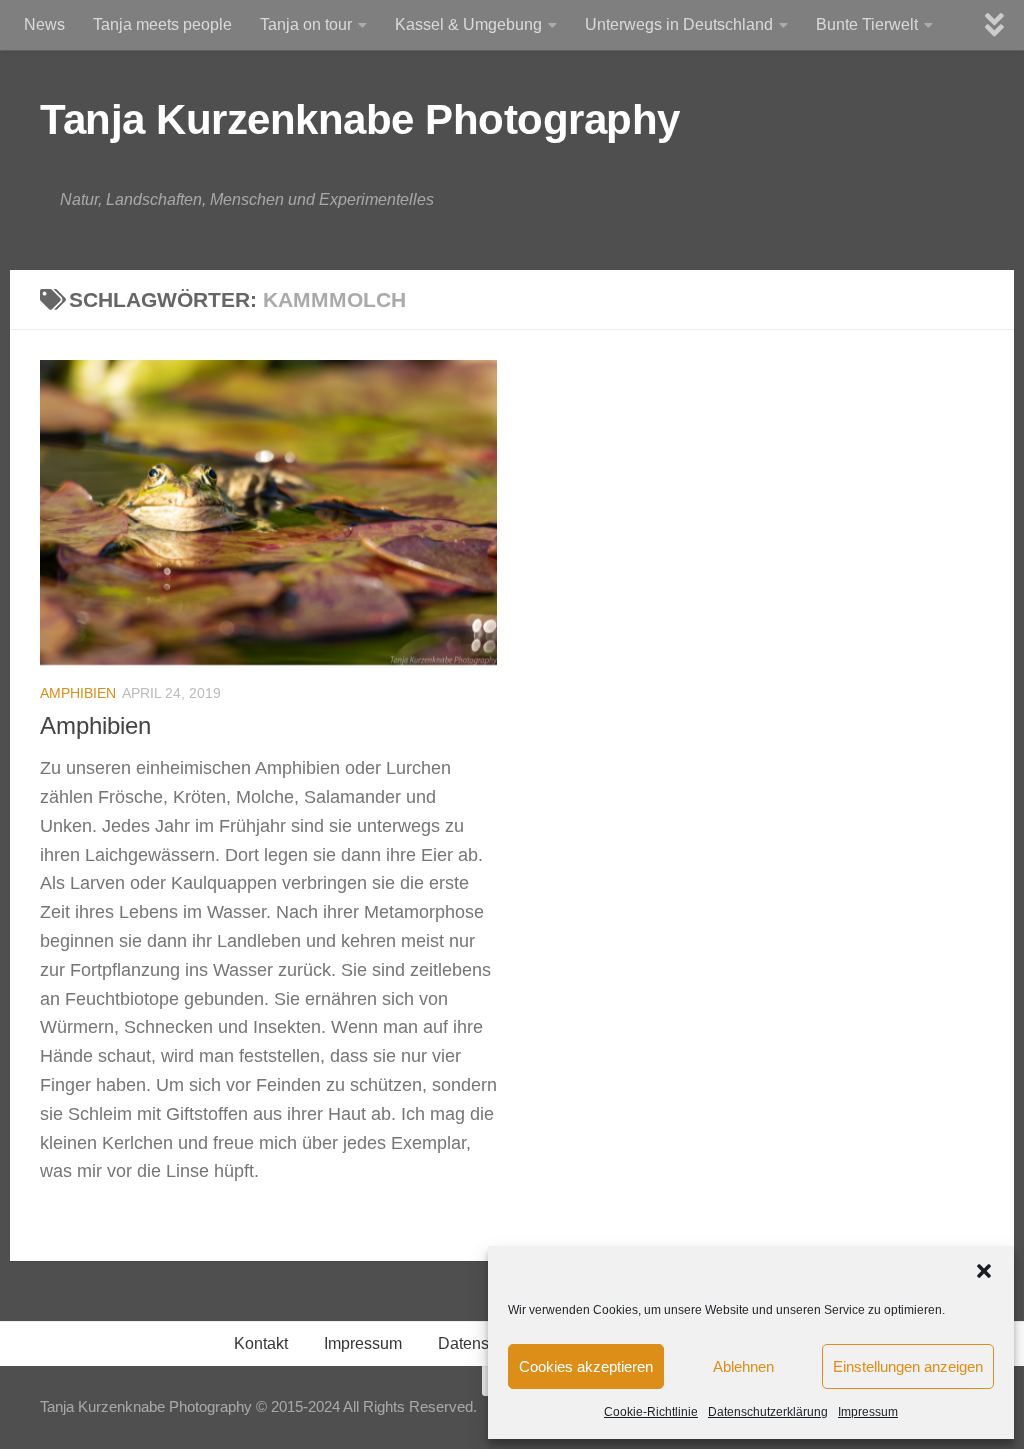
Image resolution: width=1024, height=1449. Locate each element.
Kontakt (261, 1343)
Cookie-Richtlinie (651, 1412)
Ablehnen (743, 1366)
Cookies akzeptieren (586, 1366)
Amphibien (78, 693)
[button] (984, 1271)
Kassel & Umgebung (468, 24)
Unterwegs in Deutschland (679, 24)
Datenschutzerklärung (768, 1412)
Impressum (868, 1412)
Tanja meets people (162, 24)
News (44, 24)
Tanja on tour (306, 24)
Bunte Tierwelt (867, 24)
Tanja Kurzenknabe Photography (360, 119)
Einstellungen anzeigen (908, 1366)
